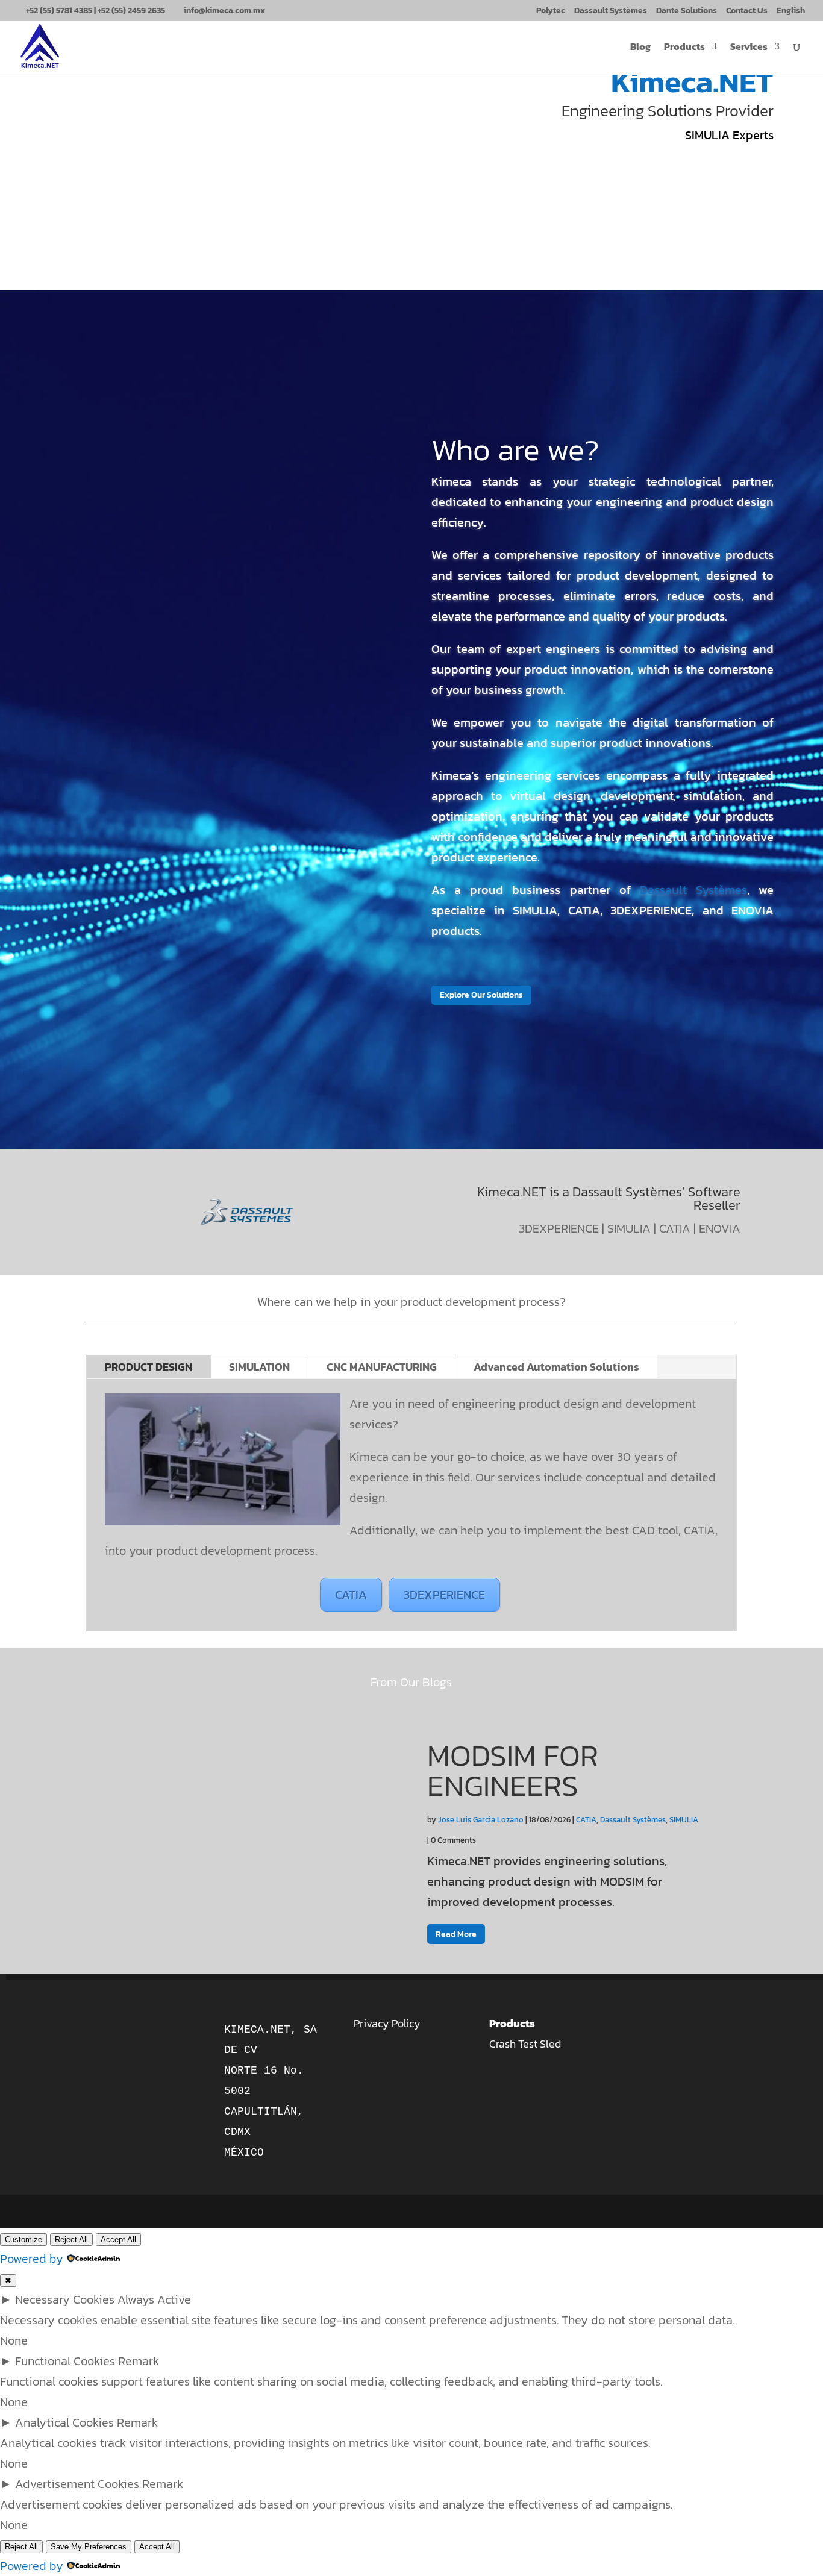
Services (749, 48)
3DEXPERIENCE (444, 1595)
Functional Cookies (65, 2361)
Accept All (118, 2240)
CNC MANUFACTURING (382, 1367)
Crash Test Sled (525, 2044)
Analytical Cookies (64, 2422)
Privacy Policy (387, 2023)
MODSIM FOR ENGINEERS (513, 1770)
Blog (640, 48)
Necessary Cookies (65, 2299)
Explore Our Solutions (481, 995)
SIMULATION (259, 1367)
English (791, 12)
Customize (23, 2240)
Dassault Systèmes (611, 12)
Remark (139, 2361)
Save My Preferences (89, 2547)
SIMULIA (684, 1820)
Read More (456, 1934)
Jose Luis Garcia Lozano (481, 1820)
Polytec (551, 12)
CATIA (351, 1595)
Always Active (154, 2299)
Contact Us (747, 12)
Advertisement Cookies (77, 2484)
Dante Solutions (687, 12)
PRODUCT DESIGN (149, 1367)
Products (684, 48)
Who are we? (515, 450)
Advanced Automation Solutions (556, 1367)
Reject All (71, 2240)
